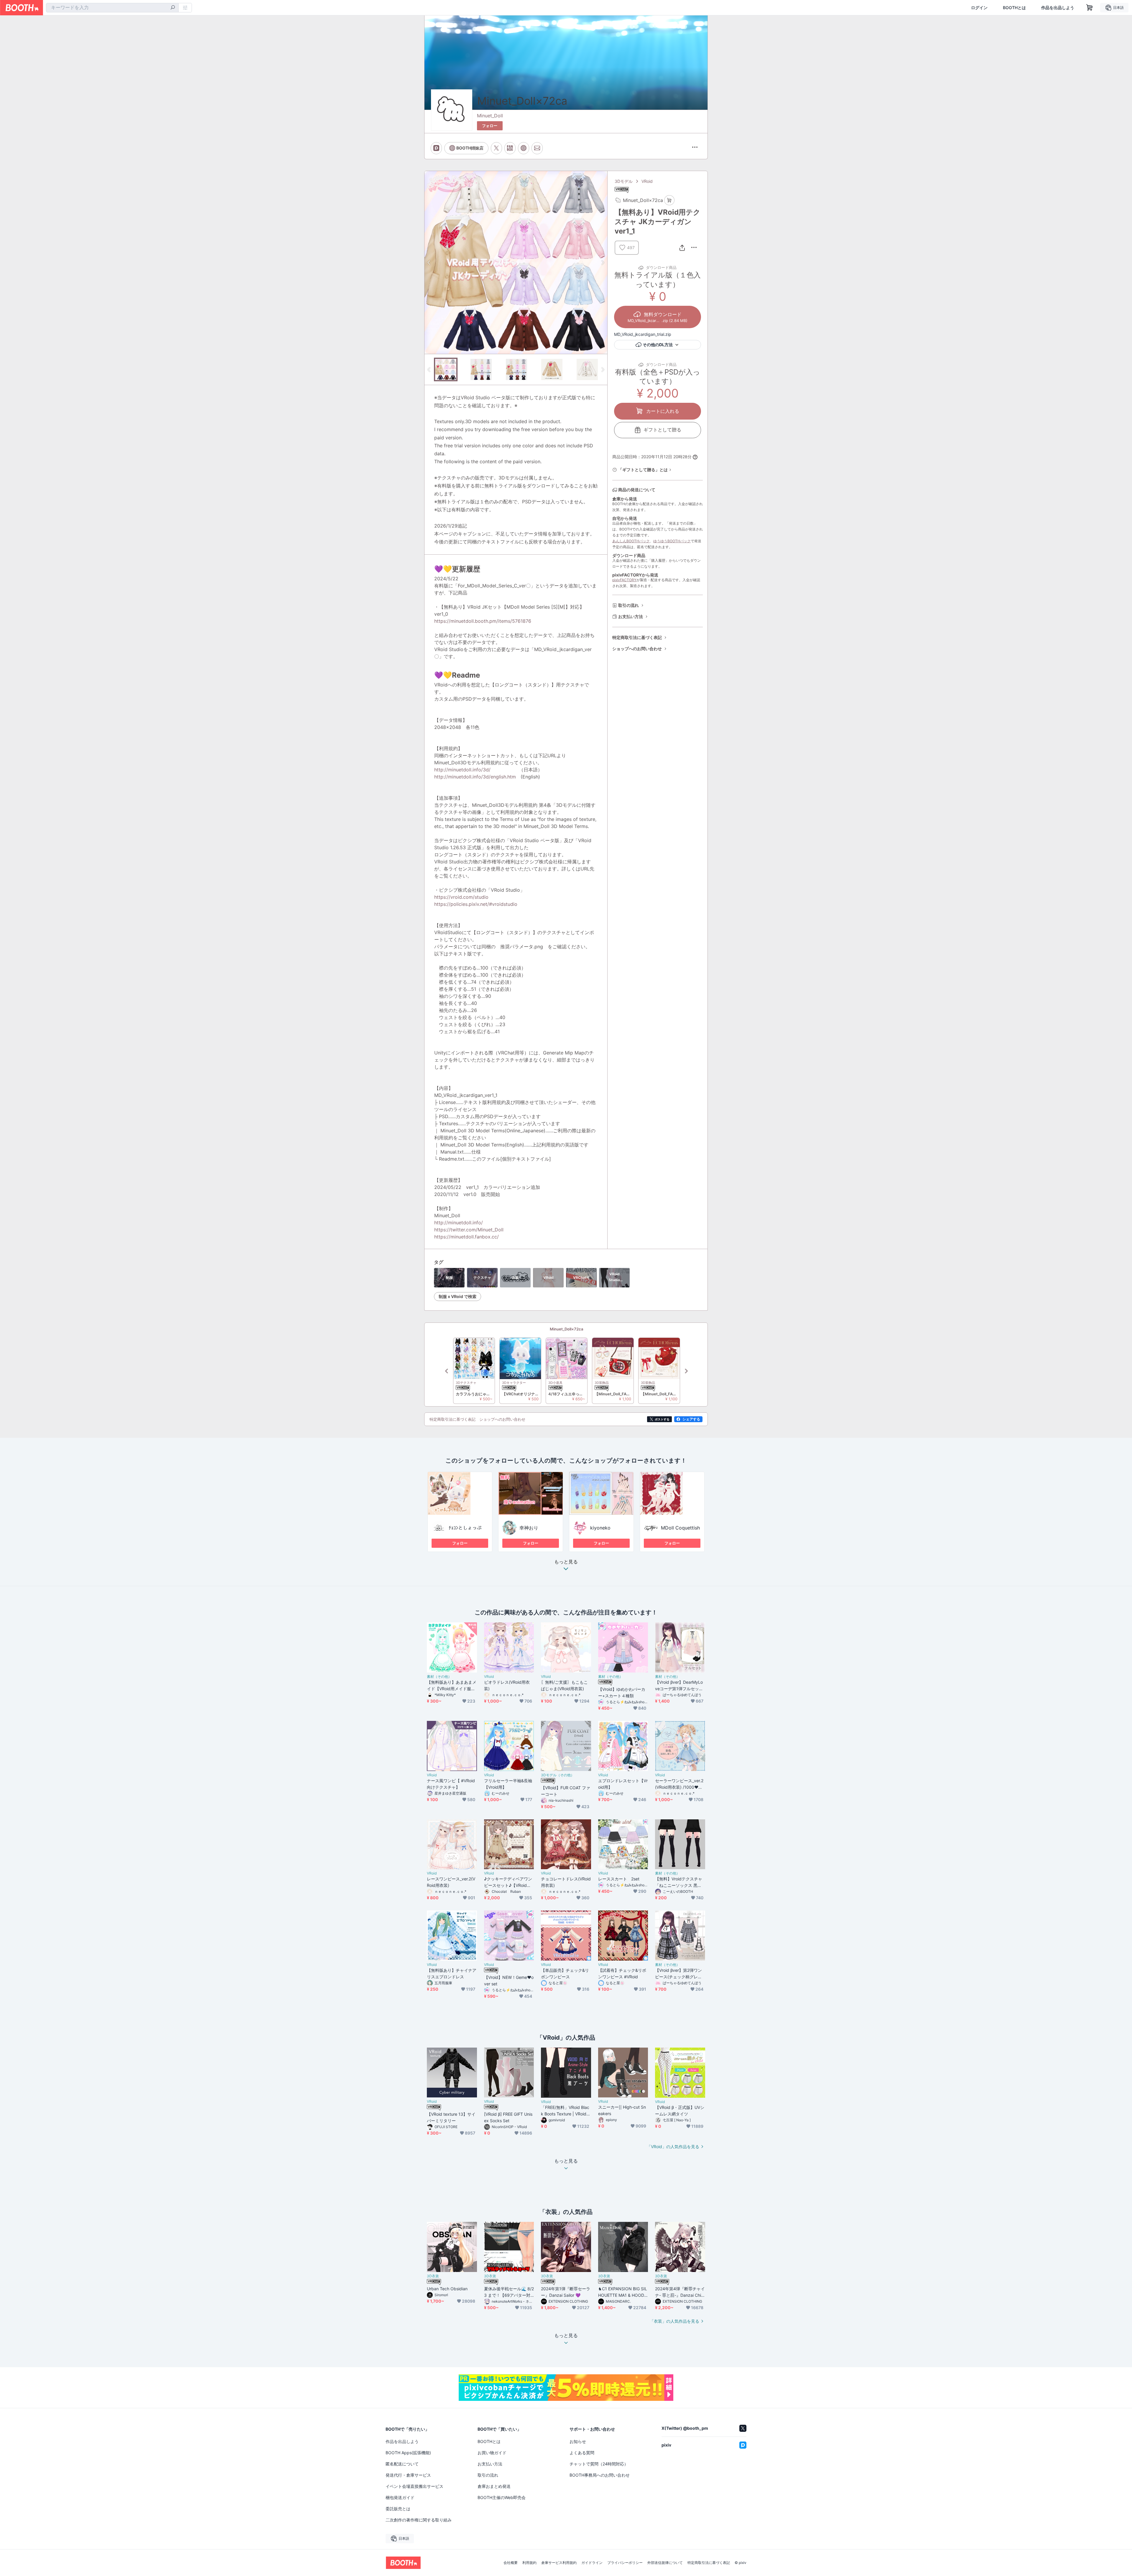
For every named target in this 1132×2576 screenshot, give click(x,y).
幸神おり (529, 1528)
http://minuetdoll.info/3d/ (462, 770)
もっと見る (566, 1562)
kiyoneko (600, 1528)
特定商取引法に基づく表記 (637, 637)
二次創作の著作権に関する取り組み (419, 2520)
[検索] (173, 8)
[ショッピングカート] (1090, 8)
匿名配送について (402, 2464)
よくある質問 (582, 2453)
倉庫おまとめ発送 (494, 2486)
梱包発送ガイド (400, 2497)
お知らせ (578, 2441)
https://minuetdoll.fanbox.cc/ (467, 1237)
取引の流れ (628, 605)
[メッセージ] (537, 148)
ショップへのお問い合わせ (637, 649)
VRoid (647, 181)
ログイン (979, 8)
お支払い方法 (631, 616)
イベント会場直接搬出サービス (414, 2486)
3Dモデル (624, 181)
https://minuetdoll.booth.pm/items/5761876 (483, 621)
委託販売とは (398, 2509)
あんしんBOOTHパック (631, 541)
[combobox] (112, 8)
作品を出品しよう (1058, 8)
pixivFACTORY (624, 580)
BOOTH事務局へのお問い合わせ (600, 2475)
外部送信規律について (665, 2563)
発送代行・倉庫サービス (408, 2475)
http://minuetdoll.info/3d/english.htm (475, 777)
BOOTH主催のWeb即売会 (502, 2497)
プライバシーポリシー (625, 2563)
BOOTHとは (1014, 8)
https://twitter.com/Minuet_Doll (469, 1230)
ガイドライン (592, 2563)
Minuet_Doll (490, 116)
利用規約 (529, 2563)
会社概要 (511, 2563)
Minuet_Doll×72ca (566, 1329)
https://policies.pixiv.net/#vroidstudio (476, 904)
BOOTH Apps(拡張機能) (408, 2453)
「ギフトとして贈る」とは (643, 470)
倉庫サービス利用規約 (559, 2563)
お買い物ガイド (492, 2453)
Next (603, 262)
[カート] (669, 200)
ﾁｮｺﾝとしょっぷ (465, 1528)
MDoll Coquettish (680, 1528)
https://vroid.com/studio (461, 897)
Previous (429, 262)
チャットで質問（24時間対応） (599, 2464)
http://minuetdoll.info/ (459, 1223)
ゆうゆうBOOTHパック (672, 541)
